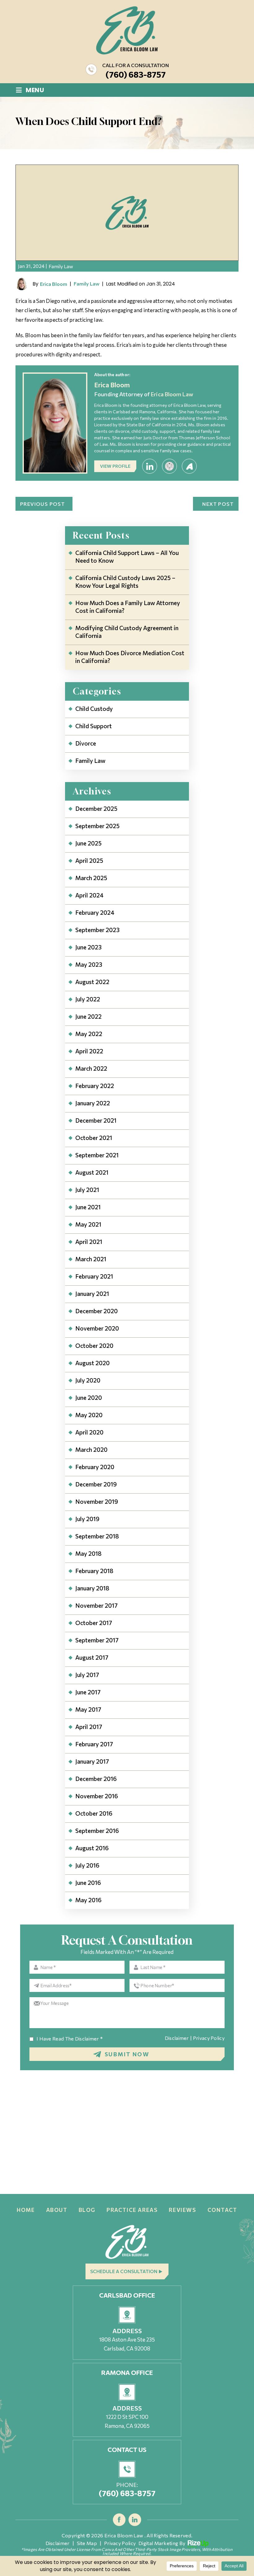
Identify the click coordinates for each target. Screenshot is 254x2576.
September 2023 (97, 930)
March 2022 (91, 1068)
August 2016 (92, 1848)
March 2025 (91, 878)
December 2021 (96, 1120)
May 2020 (89, 1415)
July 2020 (88, 1380)
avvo (189, 466)
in (135, 2520)
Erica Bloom (54, 284)
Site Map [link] (87, 2543)
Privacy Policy (209, 2038)
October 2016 (94, 1813)
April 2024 (89, 895)
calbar (169, 466)
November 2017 (96, 1605)
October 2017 (94, 1623)
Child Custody (94, 709)
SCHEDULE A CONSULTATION (124, 2271)
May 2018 (88, 1553)
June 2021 (88, 1207)
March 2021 (91, 1259)
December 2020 (96, 1311)
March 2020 (91, 1449)
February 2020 (95, 1467)
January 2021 (92, 1294)
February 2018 (94, 1571)
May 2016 (88, 1900)
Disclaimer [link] (58, 2543)
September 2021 (97, 1155)
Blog (87, 2210)
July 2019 (87, 1519)
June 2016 (88, 1883)
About (57, 2210)
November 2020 (97, 1328)
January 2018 (92, 1588)
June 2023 (88, 947)
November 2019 (97, 1501)
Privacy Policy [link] (120, 2543)
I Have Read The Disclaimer (70, 2039)
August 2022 (92, 982)
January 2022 (93, 1103)
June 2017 (88, 1692)
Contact (222, 2210)
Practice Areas (132, 2210)
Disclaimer (177, 2038)
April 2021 (89, 1242)
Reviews (182, 2210)
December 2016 (96, 1779)
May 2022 (89, 1034)
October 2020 (94, 1346)
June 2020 (89, 1398)
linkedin (150, 466)
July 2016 (87, 1865)
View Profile (115, 466)
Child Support (94, 726)
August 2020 (92, 1363)
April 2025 (89, 860)
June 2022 (88, 1016)
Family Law (61, 266)
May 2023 (89, 964)
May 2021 (88, 1224)
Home (26, 2210)
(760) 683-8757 (136, 74)
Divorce (86, 743)
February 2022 (95, 1086)
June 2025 (88, 843)
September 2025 (97, 826)
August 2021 (92, 1172)
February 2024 (95, 912)
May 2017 (88, 1709)
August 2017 (92, 1657)
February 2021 (94, 1276)
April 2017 (89, 1727)
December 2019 (96, 1484)
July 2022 (88, 999)
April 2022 (89, 1051)
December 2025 (96, 808)
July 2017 (87, 1675)
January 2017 (92, 1761)
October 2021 (94, 1138)
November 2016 (97, 1796)
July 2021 (87, 1190)
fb (119, 2520)
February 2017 (94, 1744)
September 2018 (97, 1536)
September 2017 (97, 1640)
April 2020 (89, 1432)
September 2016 (97, 1831)
